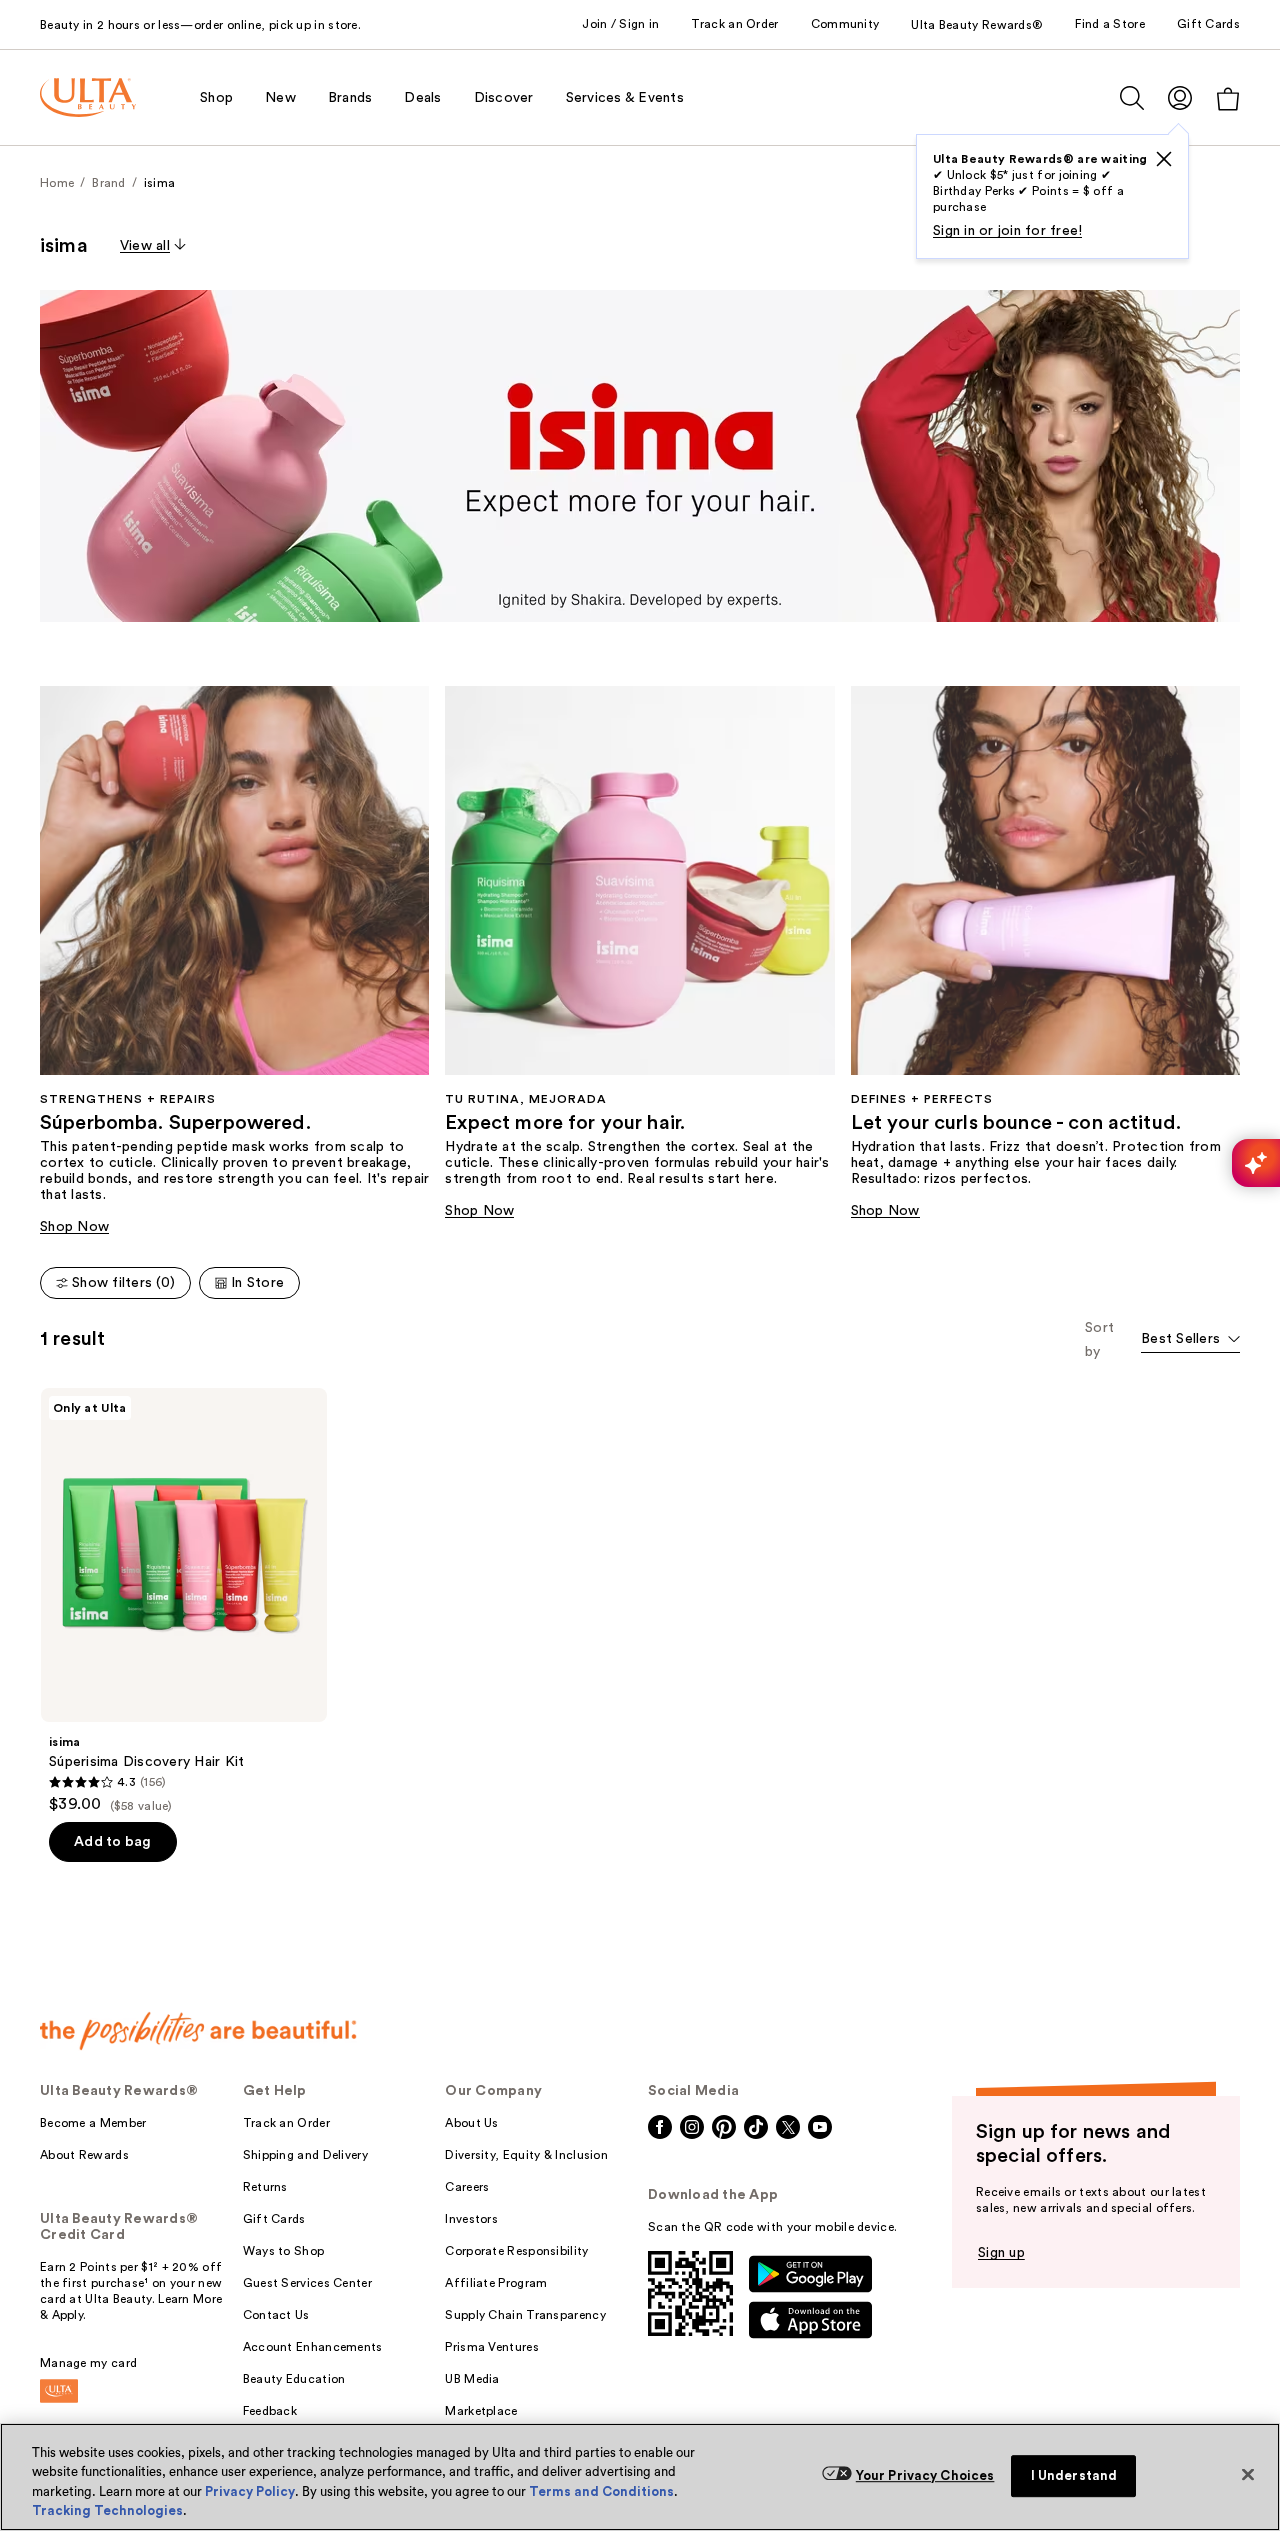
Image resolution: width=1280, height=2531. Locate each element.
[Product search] (1132, 98)
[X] (1164, 159)
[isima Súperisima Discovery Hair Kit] (184, 1601)
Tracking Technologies (107, 2510)
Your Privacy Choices (925, 2475)
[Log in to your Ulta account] (1180, 97)
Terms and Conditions (601, 2491)
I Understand (1074, 2475)
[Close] (1248, 2474)
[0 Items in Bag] (1228, 98)
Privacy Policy (250, 2491)
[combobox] (1190, 1340)
